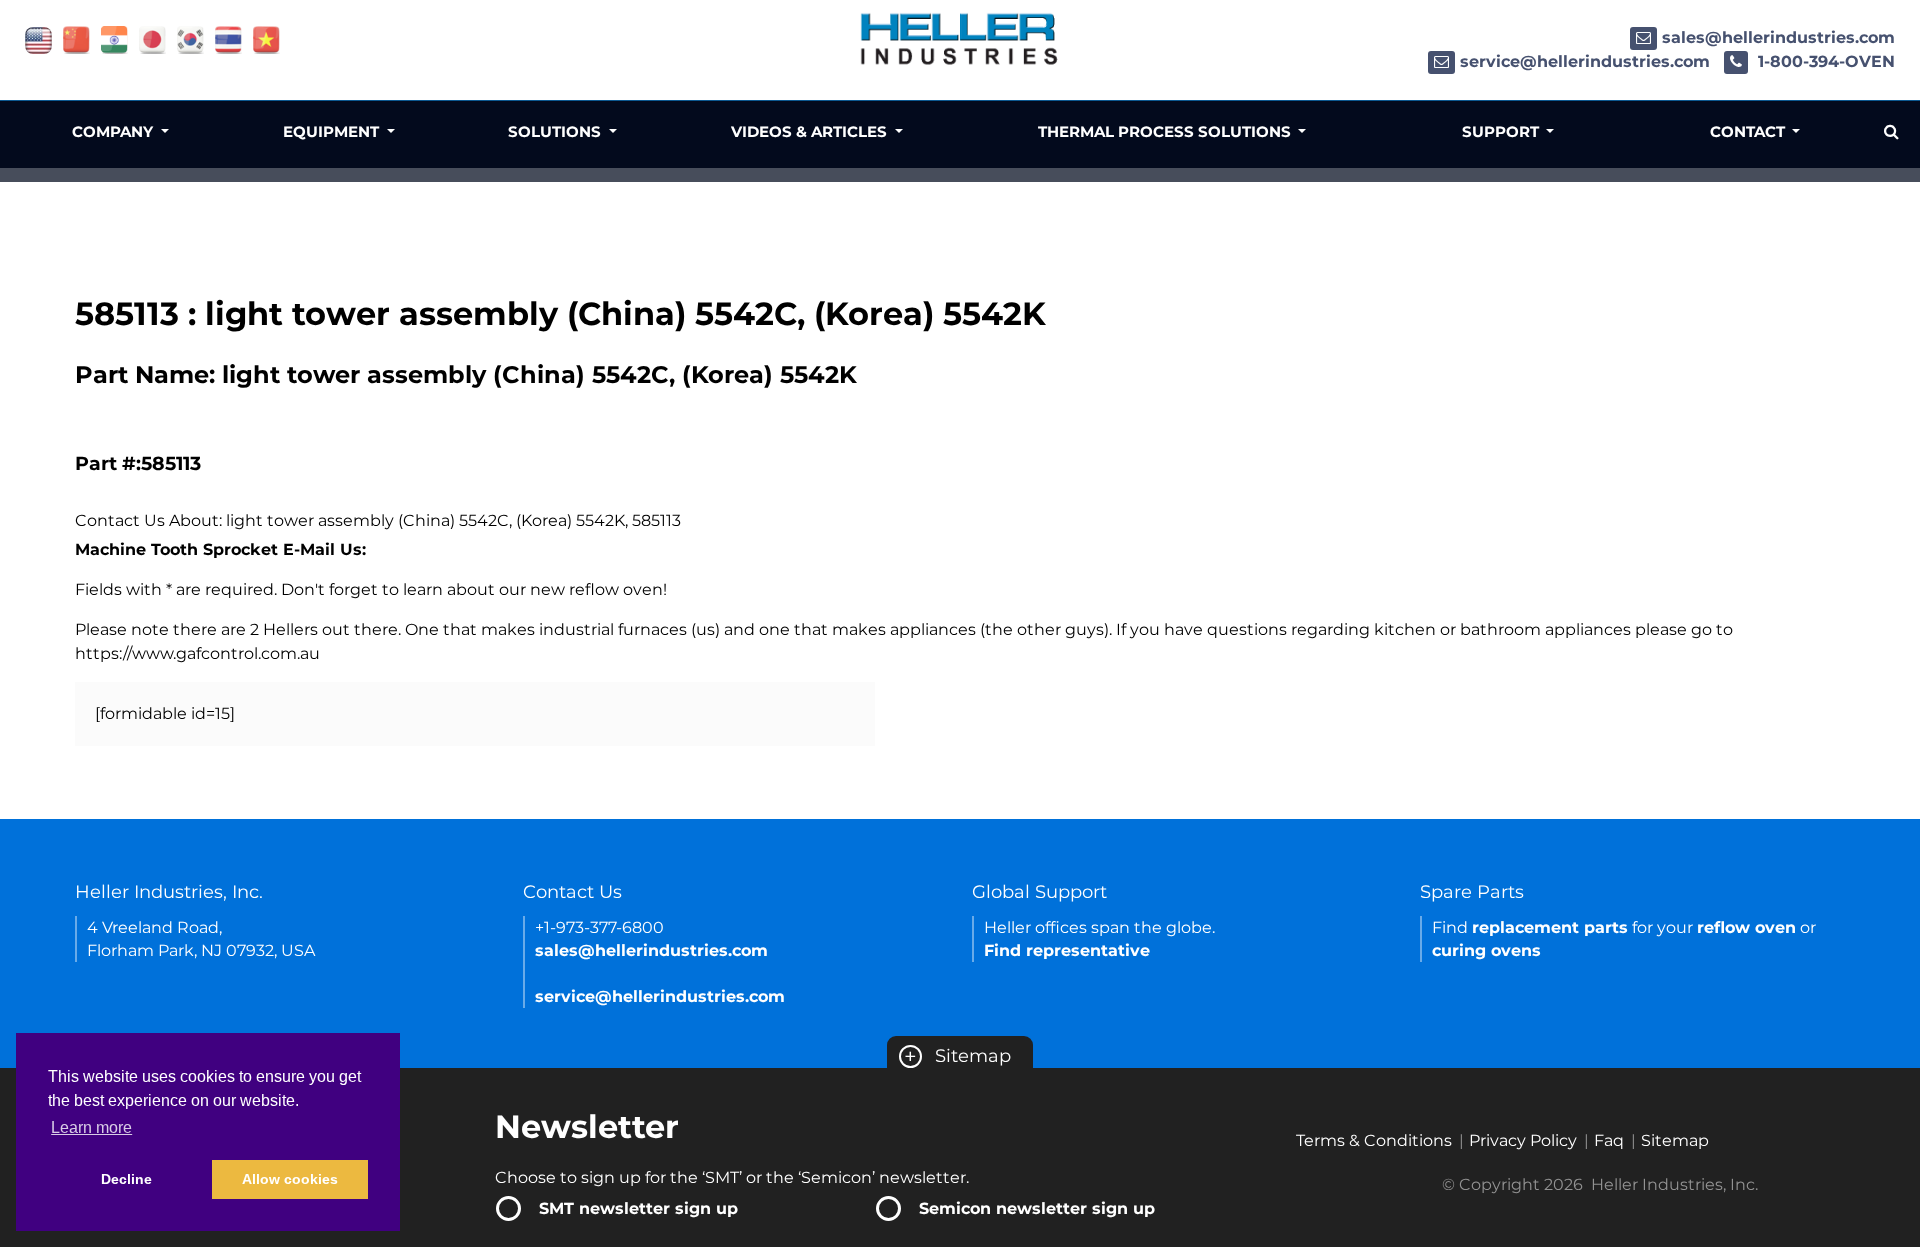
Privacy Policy (1523, 1140)
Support (1502, 131)
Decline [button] (126, 1179)
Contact (1749, 131)
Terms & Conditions (1374, 1140)
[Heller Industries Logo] (960, 37)
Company (114, 131)
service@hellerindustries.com (1585, 61)
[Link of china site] (76, 38)
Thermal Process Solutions (1166, 131)
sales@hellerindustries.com (1778, 37)
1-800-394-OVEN (1824, 61)
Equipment (333, 131)
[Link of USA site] (38, 38)
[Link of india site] (114, 38)
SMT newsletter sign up (638, 1208)
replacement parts (1550, 927)
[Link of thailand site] (228, 38)
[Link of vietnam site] (266, 38)
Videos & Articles (811, 131)
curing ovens (1486, 950)
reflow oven (1746, 927)
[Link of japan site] (152, 38)
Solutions (556, 131)
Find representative (1067, 950)
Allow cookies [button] (290, 1179)
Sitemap (957, 1056)
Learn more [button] (91, 1127)
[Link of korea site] (190, 38)
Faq (1609, 1140)
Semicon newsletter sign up (1037, 1208)
